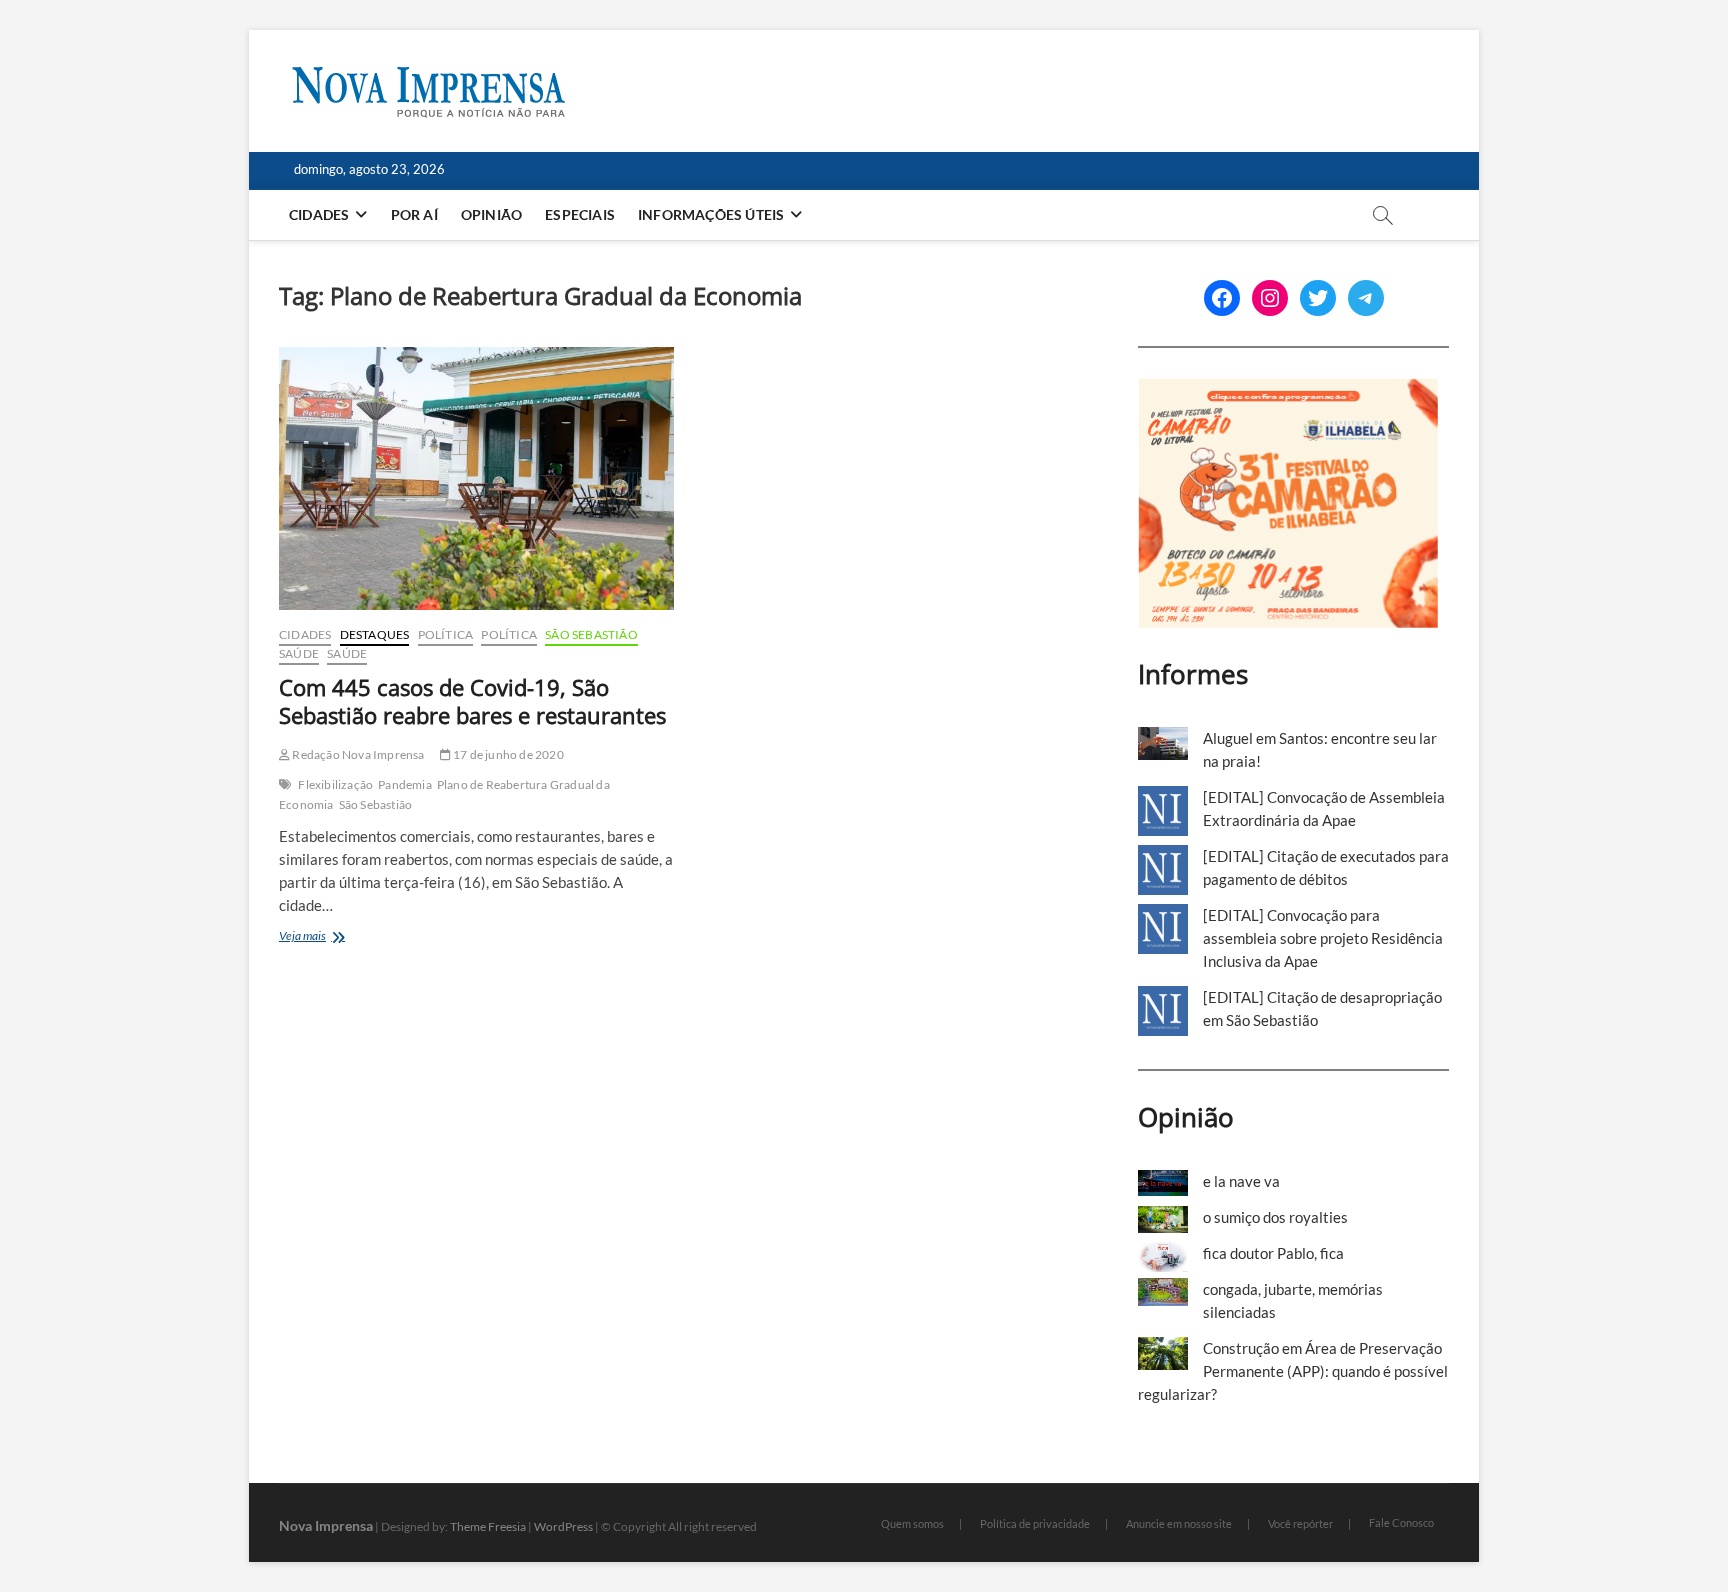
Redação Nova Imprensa (357, 754)
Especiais (580, 214)
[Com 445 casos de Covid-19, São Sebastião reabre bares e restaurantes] (476, 478)
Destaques (375, 634)
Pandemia (405, 784)
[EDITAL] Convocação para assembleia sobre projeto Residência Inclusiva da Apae (1323, 938)
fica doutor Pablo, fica (1273, 1253)
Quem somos (912, 1523)
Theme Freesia (488, 1526)
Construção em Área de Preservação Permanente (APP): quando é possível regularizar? (1293, 1371)
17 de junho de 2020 (507, 754)
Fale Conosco (1401, 1522)
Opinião (491, 214)
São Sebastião (591, 634)
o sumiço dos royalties (1275, 1217)
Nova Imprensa (326, 1525)
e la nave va (1241, 1181)
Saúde (299, 653)
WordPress (563, 1526)
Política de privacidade (1035, 1523)
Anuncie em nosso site (1179, 1523)
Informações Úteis (711, 214)
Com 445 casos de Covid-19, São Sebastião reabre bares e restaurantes (472, 701)
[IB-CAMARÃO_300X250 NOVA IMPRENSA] (1288, 389)
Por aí (414, 214)
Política (446, 634)
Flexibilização (335, 784)
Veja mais (333, 937)
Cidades (319, 214)
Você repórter (1300, 1523)
